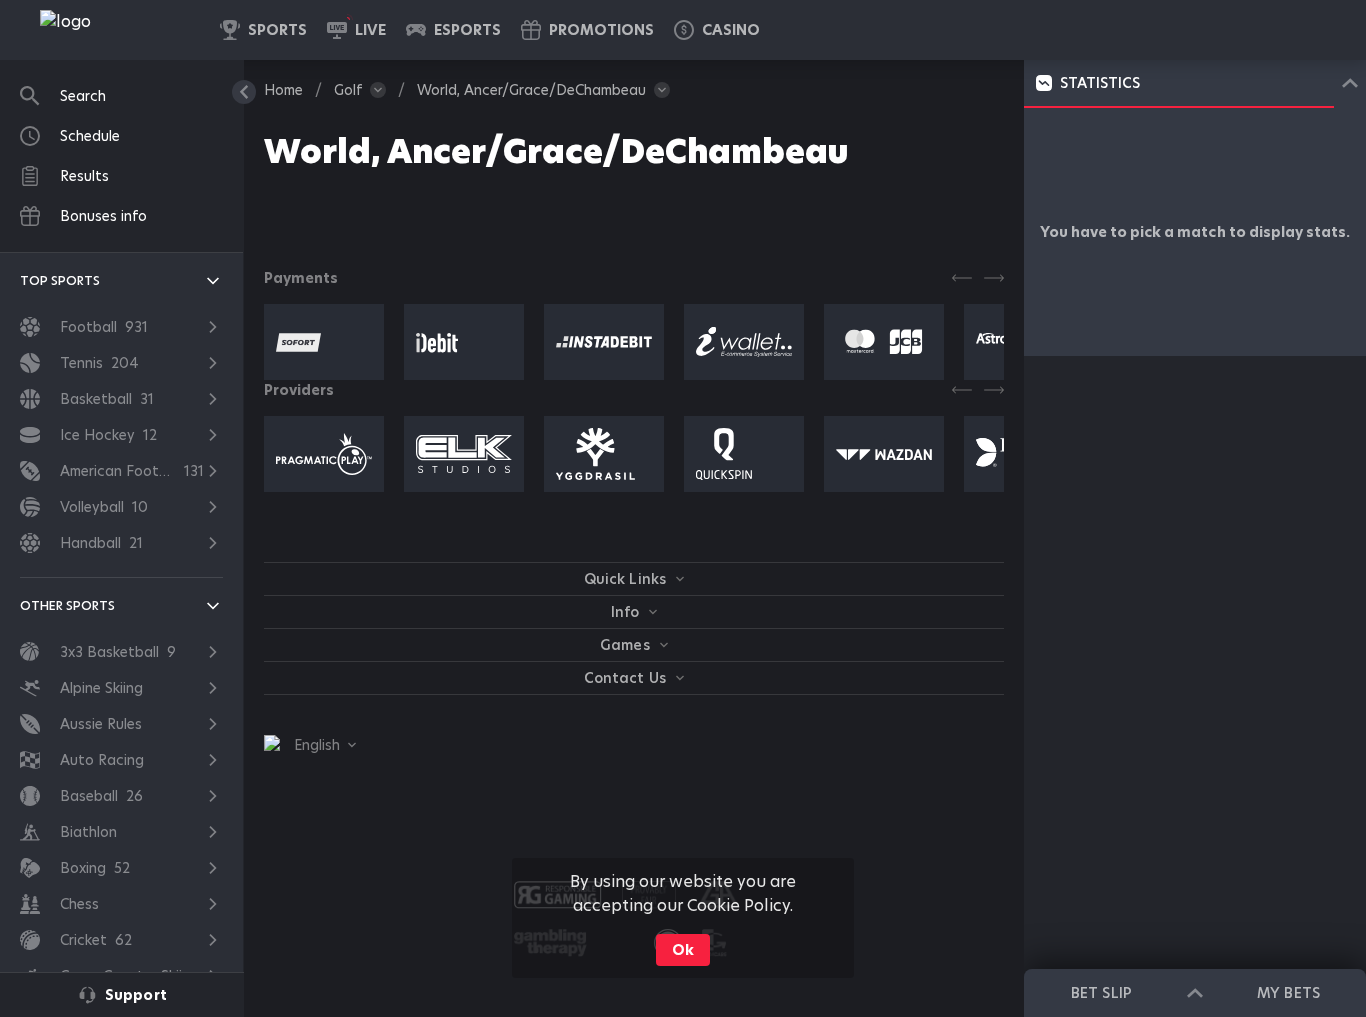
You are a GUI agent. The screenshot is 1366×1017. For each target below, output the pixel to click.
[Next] (994, 278)
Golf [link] (348, 90)
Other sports (67, 605)
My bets (1288, 993)
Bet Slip (1101, 993)
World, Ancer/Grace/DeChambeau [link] (531, 90)
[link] (110, 30)
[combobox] (310, 745)
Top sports (60, 280)
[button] (717, 30)
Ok (683, 950)
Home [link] (283, 90)
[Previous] (962, 278)
